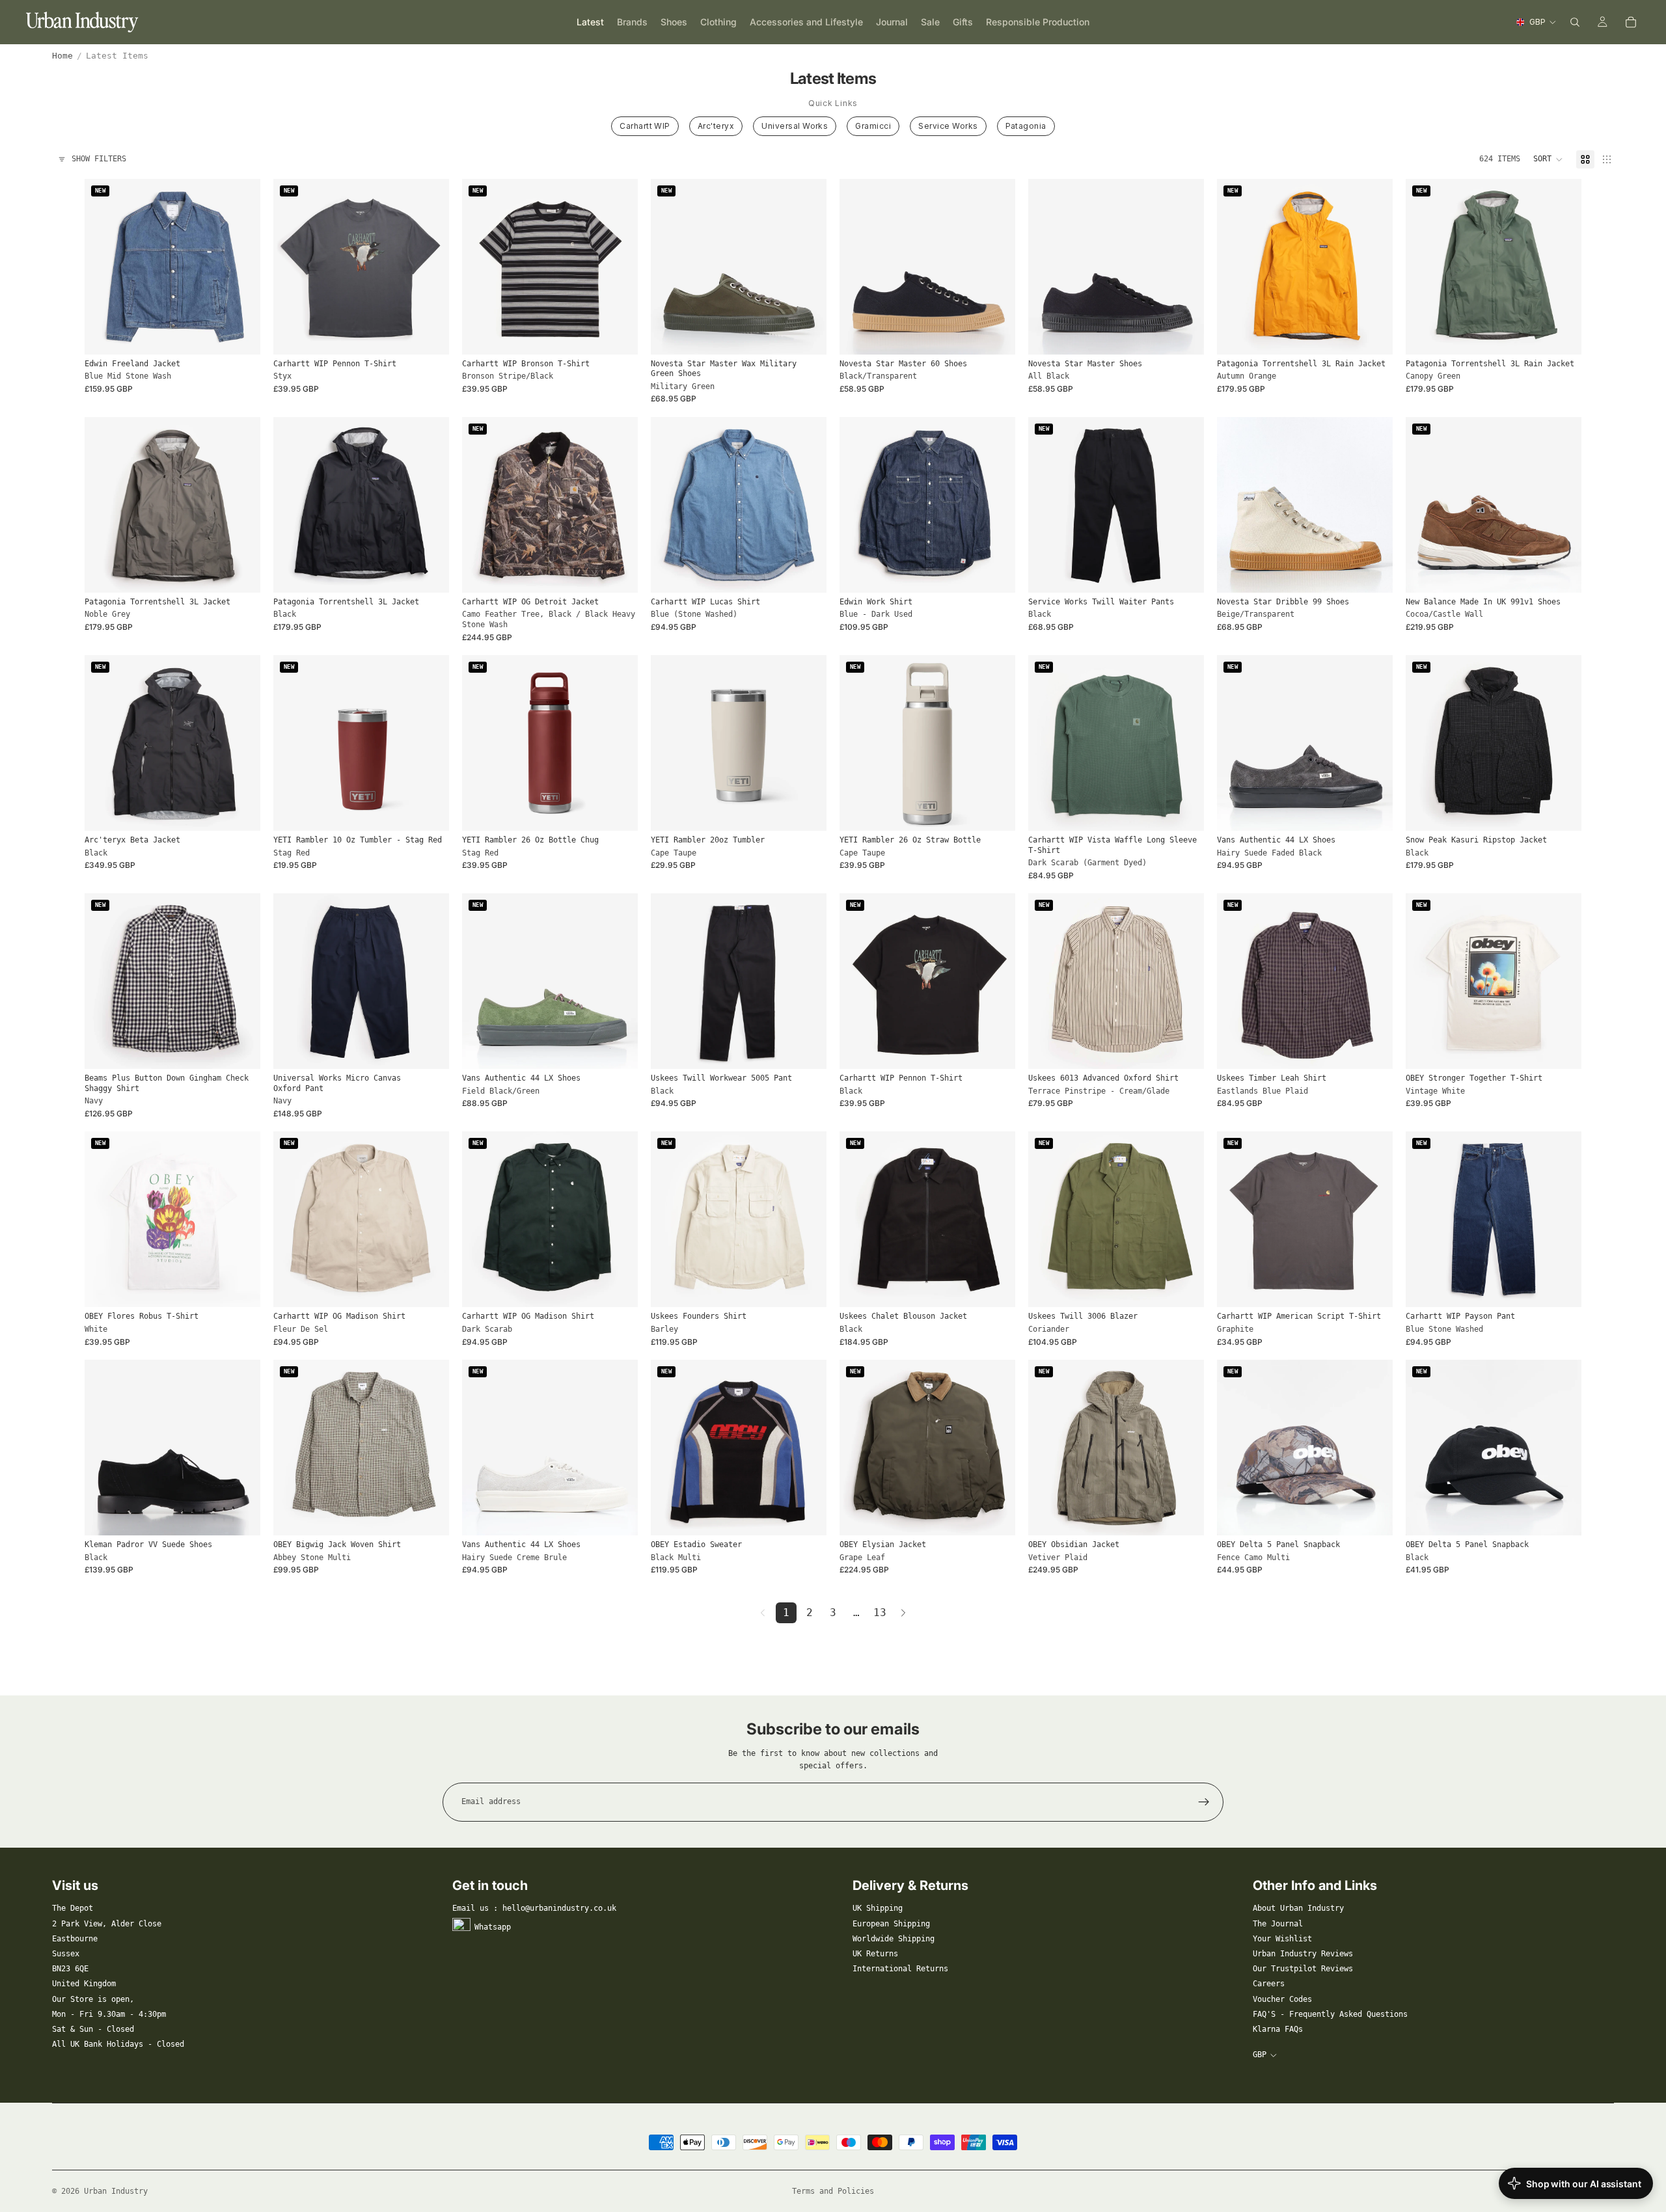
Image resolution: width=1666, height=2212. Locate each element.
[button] (1548, 159)
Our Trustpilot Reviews (1303, 1969)
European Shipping (891, 1924)
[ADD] (429, 811)
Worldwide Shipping (894, 1939)
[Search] (1575, 22)
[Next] (903, 1613)
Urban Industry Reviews (1303, 1954)
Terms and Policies (833, 2191)
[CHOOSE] (240, 334)
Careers (1269, 1984)
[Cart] (1631, 22)
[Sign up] (1204, 1802)
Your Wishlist (1282, 1939)
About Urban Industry (1298, 1908)
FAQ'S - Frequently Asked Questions (1330, 2014)
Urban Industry (116, 2191)
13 (880, 1612)
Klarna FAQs (1278, 2029)
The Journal (1278, 1924)
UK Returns (875, 1954)
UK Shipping (878, 1908)
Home (62, 56)
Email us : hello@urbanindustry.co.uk (534, 1908)
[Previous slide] (104, 267)
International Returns (900, 1969)
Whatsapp (493, 1926)
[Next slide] (241, 267)
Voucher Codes (1282, 1999)
